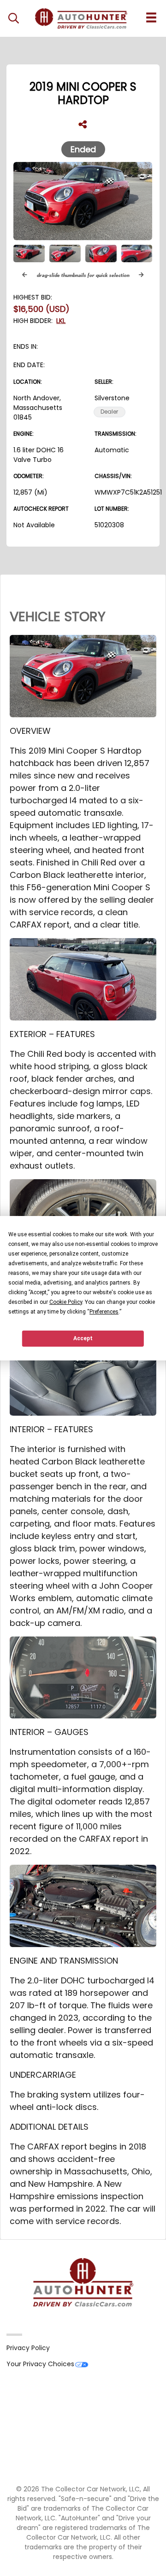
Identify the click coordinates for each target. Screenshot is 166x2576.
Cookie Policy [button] (66, 1302)
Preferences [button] (104, 1312)
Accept (83, 1338)
